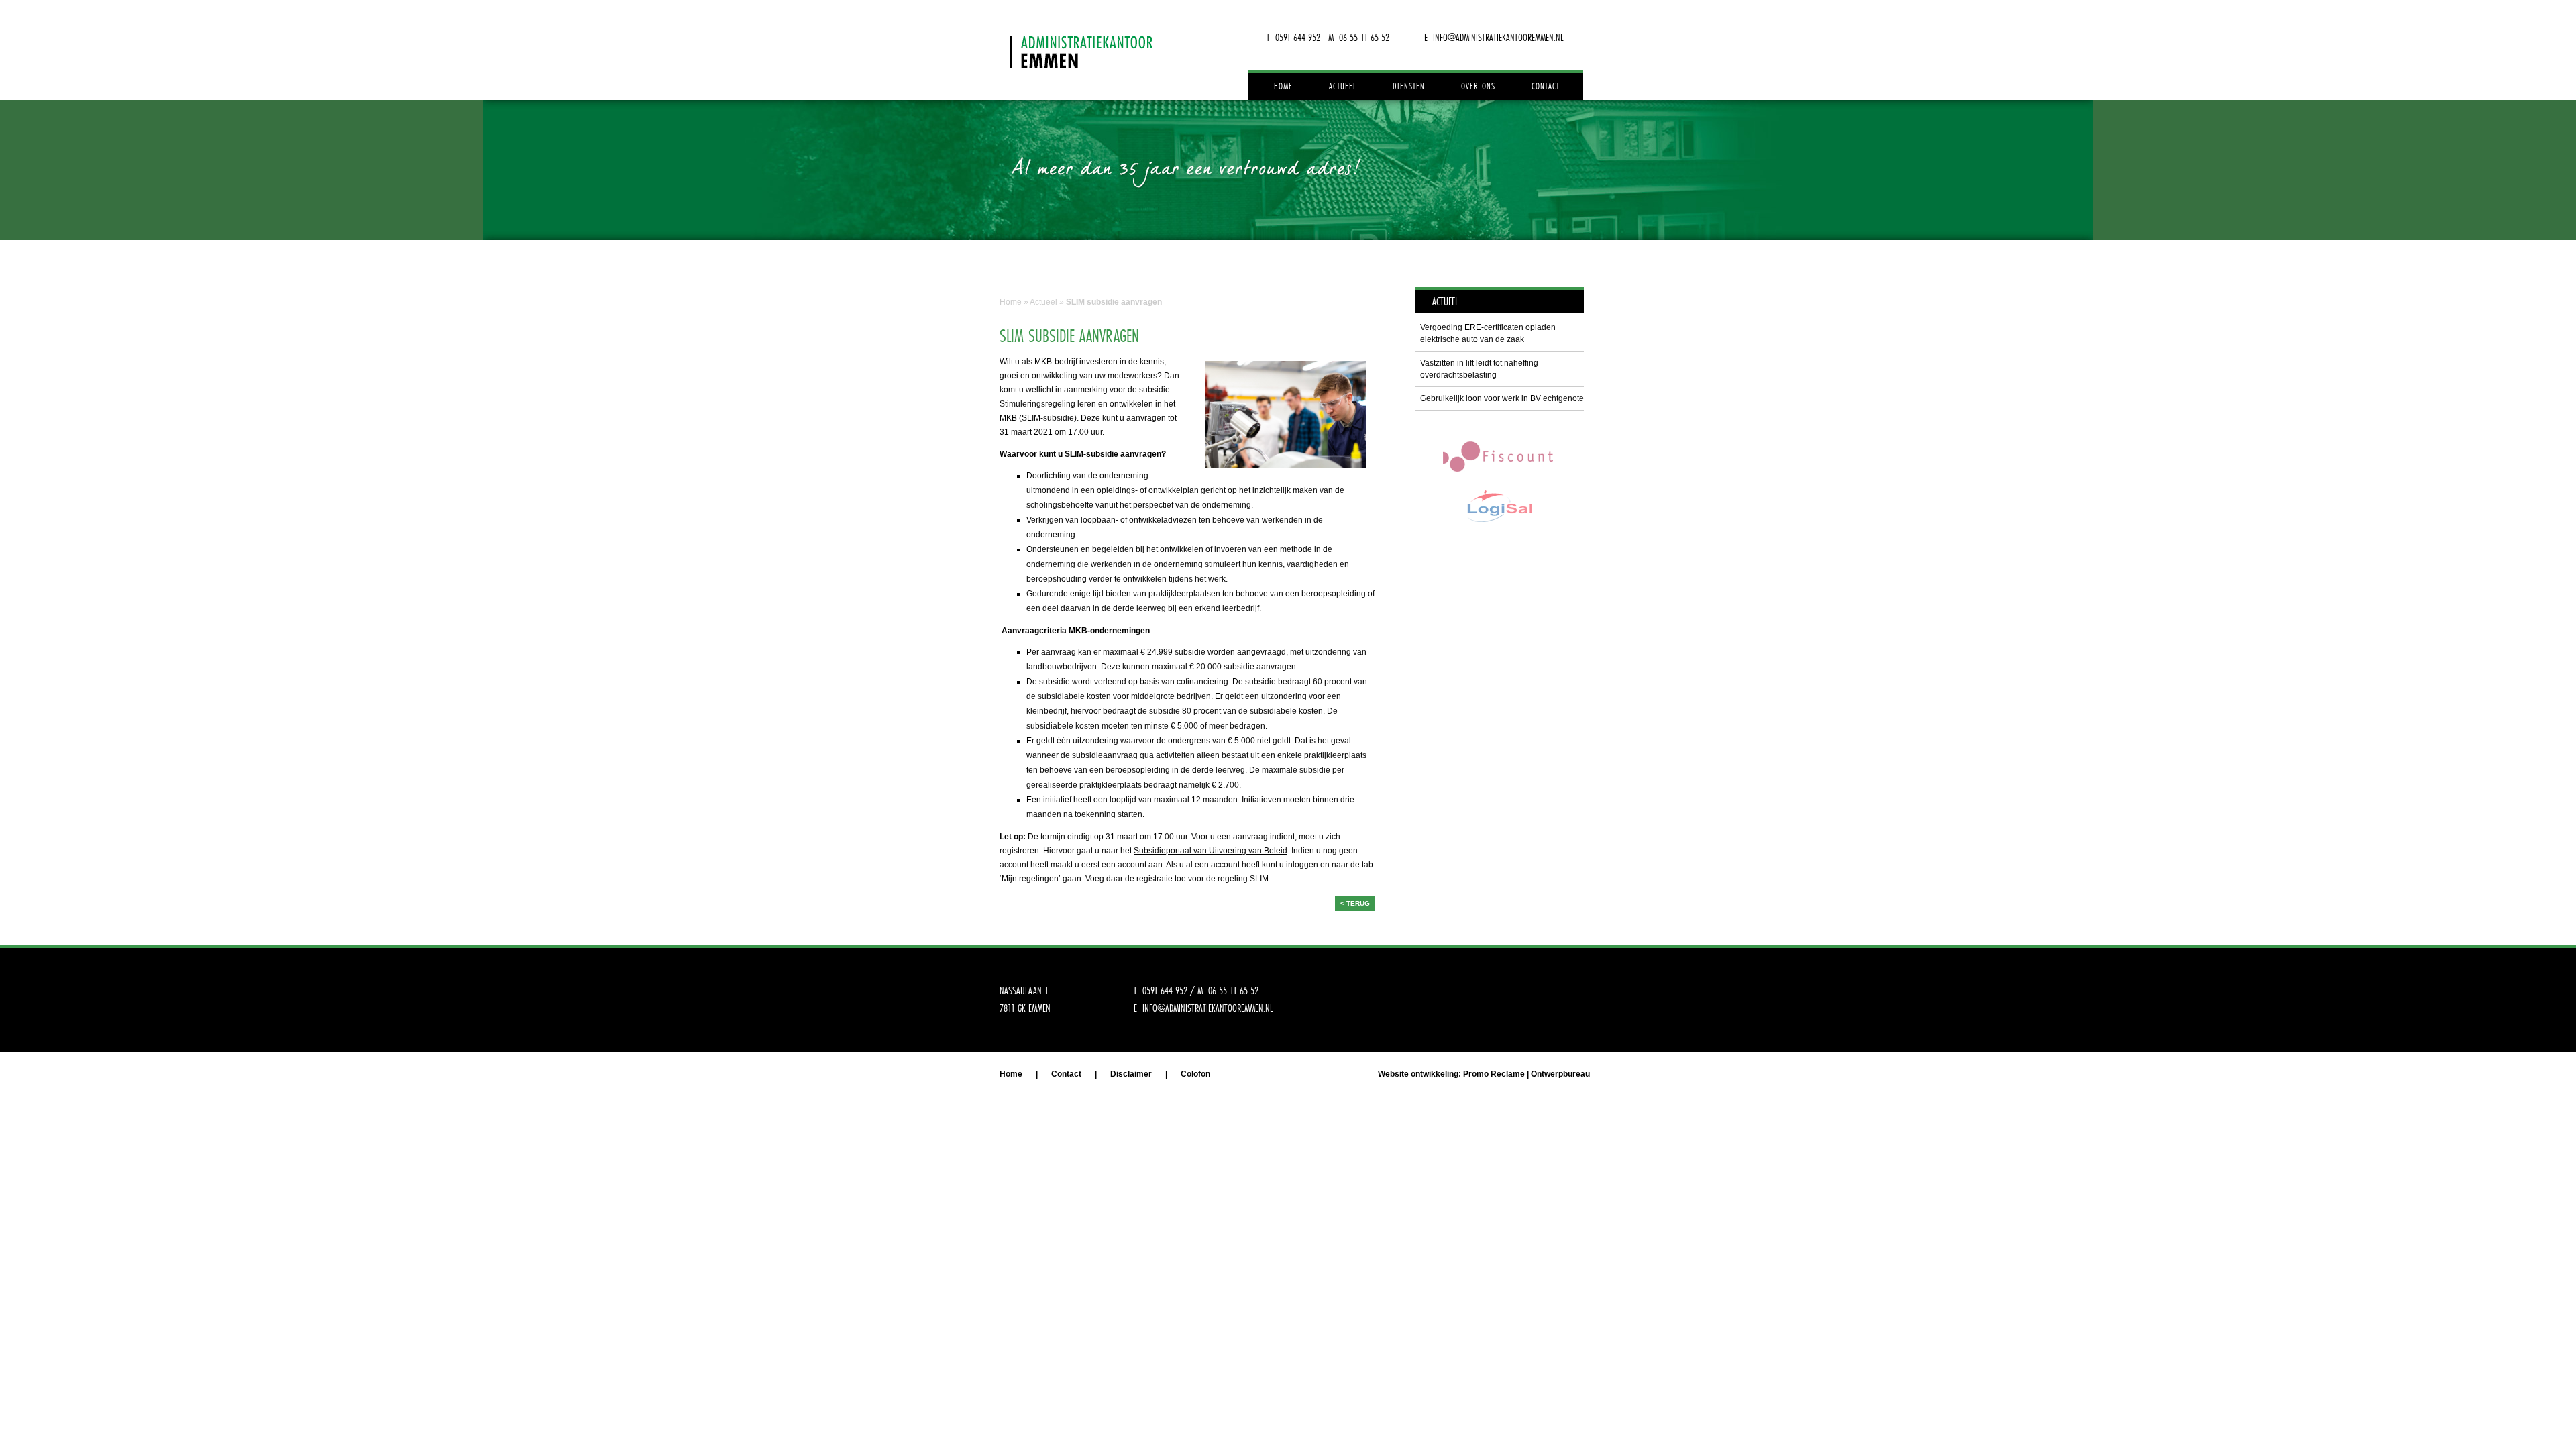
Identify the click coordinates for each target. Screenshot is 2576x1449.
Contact (1546, 86)
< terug (1355, 903)
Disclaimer (1131, 1074)
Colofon (1195, 1074)
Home (1283, 86)
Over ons (1478, 86)
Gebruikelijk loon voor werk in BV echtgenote (1502, 398)
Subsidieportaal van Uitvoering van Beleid (1211, 851)
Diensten (1409, 86)
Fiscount (1499, 456)
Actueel (1343, 86)
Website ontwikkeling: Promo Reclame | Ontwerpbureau (1484, 1074)
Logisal (1499, 506)
